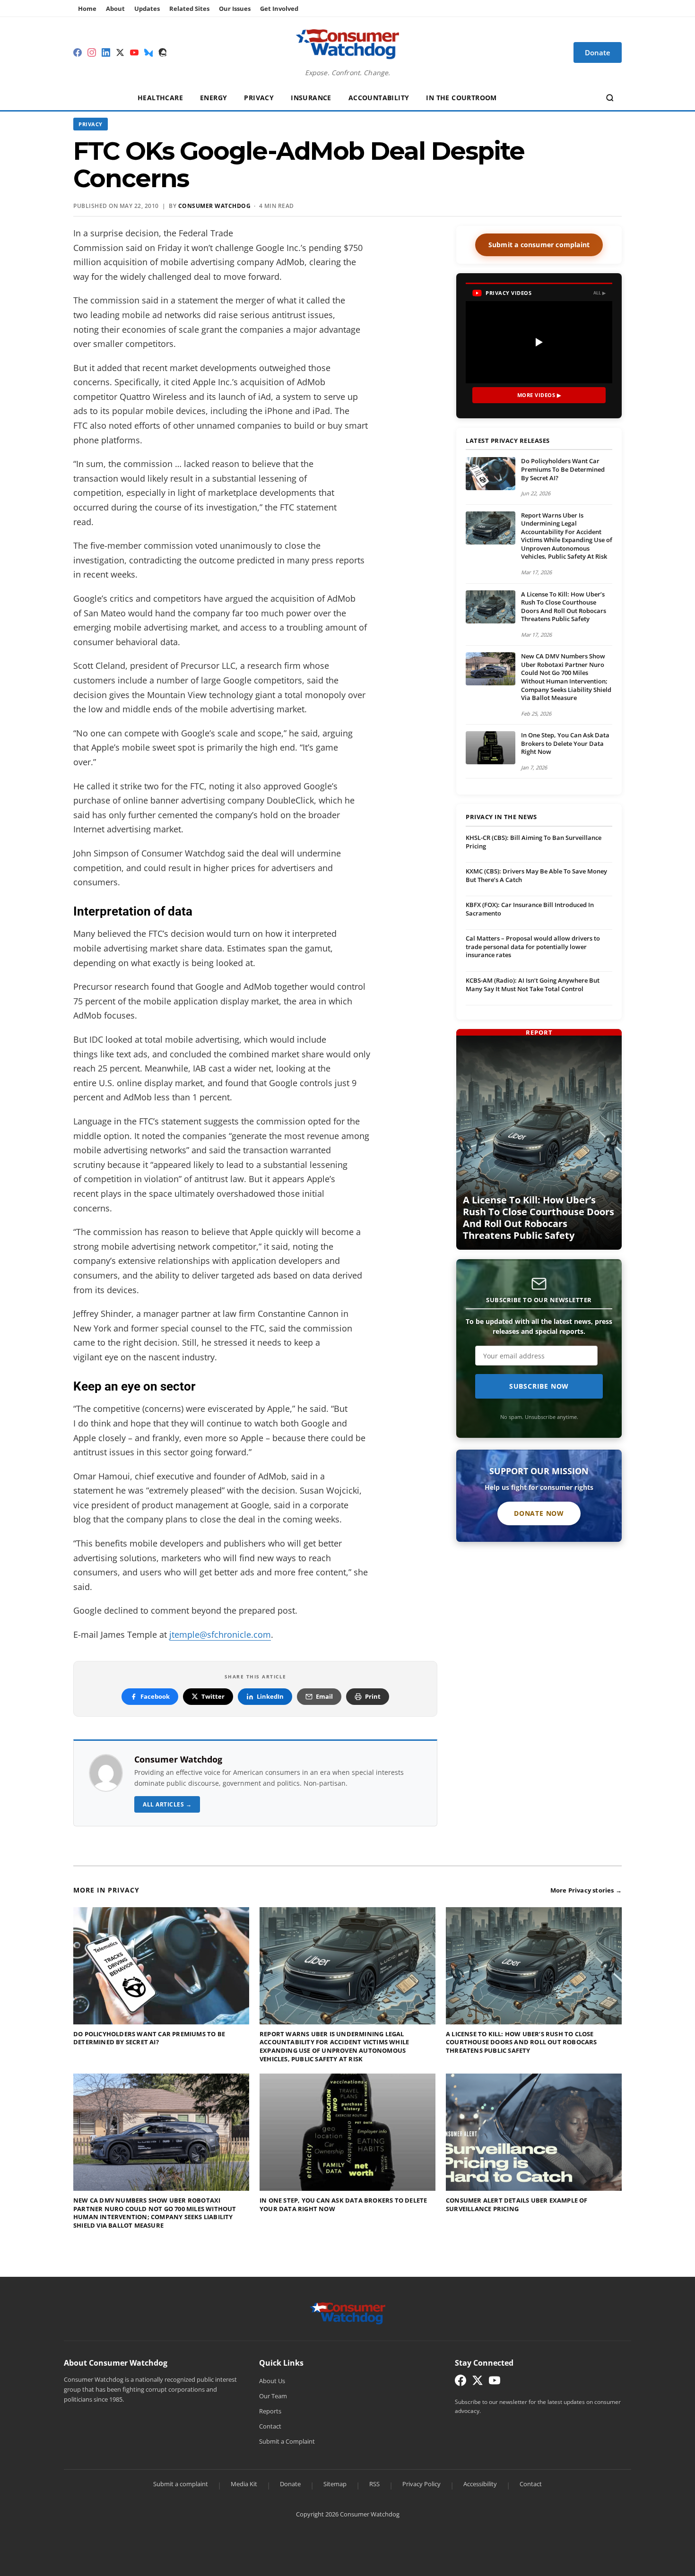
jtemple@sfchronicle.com (220, 1634)
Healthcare (160, 98)
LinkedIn (270, 1696)
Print (373, 1696)
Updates (147, 9)
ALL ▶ (600, 293)
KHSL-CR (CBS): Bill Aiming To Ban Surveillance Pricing (534, 842)
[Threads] (163, 52)
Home (87, 9)
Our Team (273, 2396)
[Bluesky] (148, 52)
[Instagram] (92, 52)
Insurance (311, 98)
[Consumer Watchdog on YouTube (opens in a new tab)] (495, 2382)
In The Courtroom (461, 98)
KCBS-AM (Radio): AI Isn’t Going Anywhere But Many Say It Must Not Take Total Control (533, 985)
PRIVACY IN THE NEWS (501, 817)
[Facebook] (78, 52)
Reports (270, 2411)
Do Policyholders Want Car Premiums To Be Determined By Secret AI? (563, 469)
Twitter (213, 1696)
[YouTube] (134, 52)
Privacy (259, 98)
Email (324, 1696)
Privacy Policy (421, 2484)
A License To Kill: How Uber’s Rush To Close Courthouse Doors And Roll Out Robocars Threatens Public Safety (564, 607)
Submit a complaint (181, 2484)
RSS (374, 2484)
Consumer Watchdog (215, 206)
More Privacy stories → (586, 1890)
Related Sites (189, 9)
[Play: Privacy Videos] (539, 342)
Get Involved (279, 9)
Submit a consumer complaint (539, 245)
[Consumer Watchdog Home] (348, 2313)
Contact (270, 2426)
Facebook (155, 1696)
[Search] (610, 98)
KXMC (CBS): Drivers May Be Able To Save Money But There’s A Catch (536, 875)
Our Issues (235, 9)
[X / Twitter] (120, 52)
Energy (213, 98)
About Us (272, 2381)
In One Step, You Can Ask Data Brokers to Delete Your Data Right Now (565, 743)
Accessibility (480, 2484)
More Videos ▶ (539, 395)
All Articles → (167, 1804)
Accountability (379, 98)
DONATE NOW (539, 1513)
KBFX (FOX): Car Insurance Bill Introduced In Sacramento (530, 909)
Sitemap (335, 2484)
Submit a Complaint (287, 2441)
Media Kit (244, 2484)
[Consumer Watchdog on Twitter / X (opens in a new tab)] (478, 2382)
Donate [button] (598, 52)
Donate (290, 2484)
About (115, 9)
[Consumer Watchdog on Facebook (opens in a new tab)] (460, 2382)
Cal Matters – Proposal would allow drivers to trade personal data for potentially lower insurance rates (533, 947)
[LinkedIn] (106, 52)
